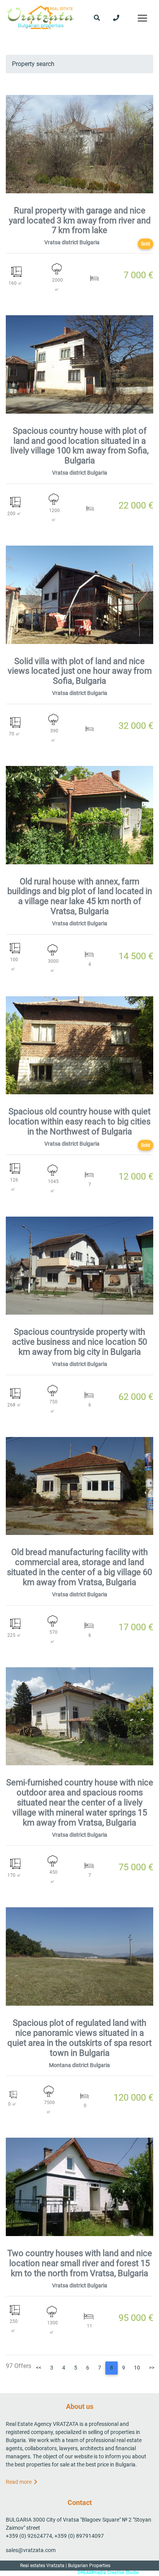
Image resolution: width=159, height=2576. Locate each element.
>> (152, 2368)
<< (39, 2368)
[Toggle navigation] (142, 18)
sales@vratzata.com (31, 2550)
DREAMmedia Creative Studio (108, 2573)
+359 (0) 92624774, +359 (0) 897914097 (55, 2536)
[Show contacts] (116, 18)
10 (137, 2368)
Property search (33, 64)
